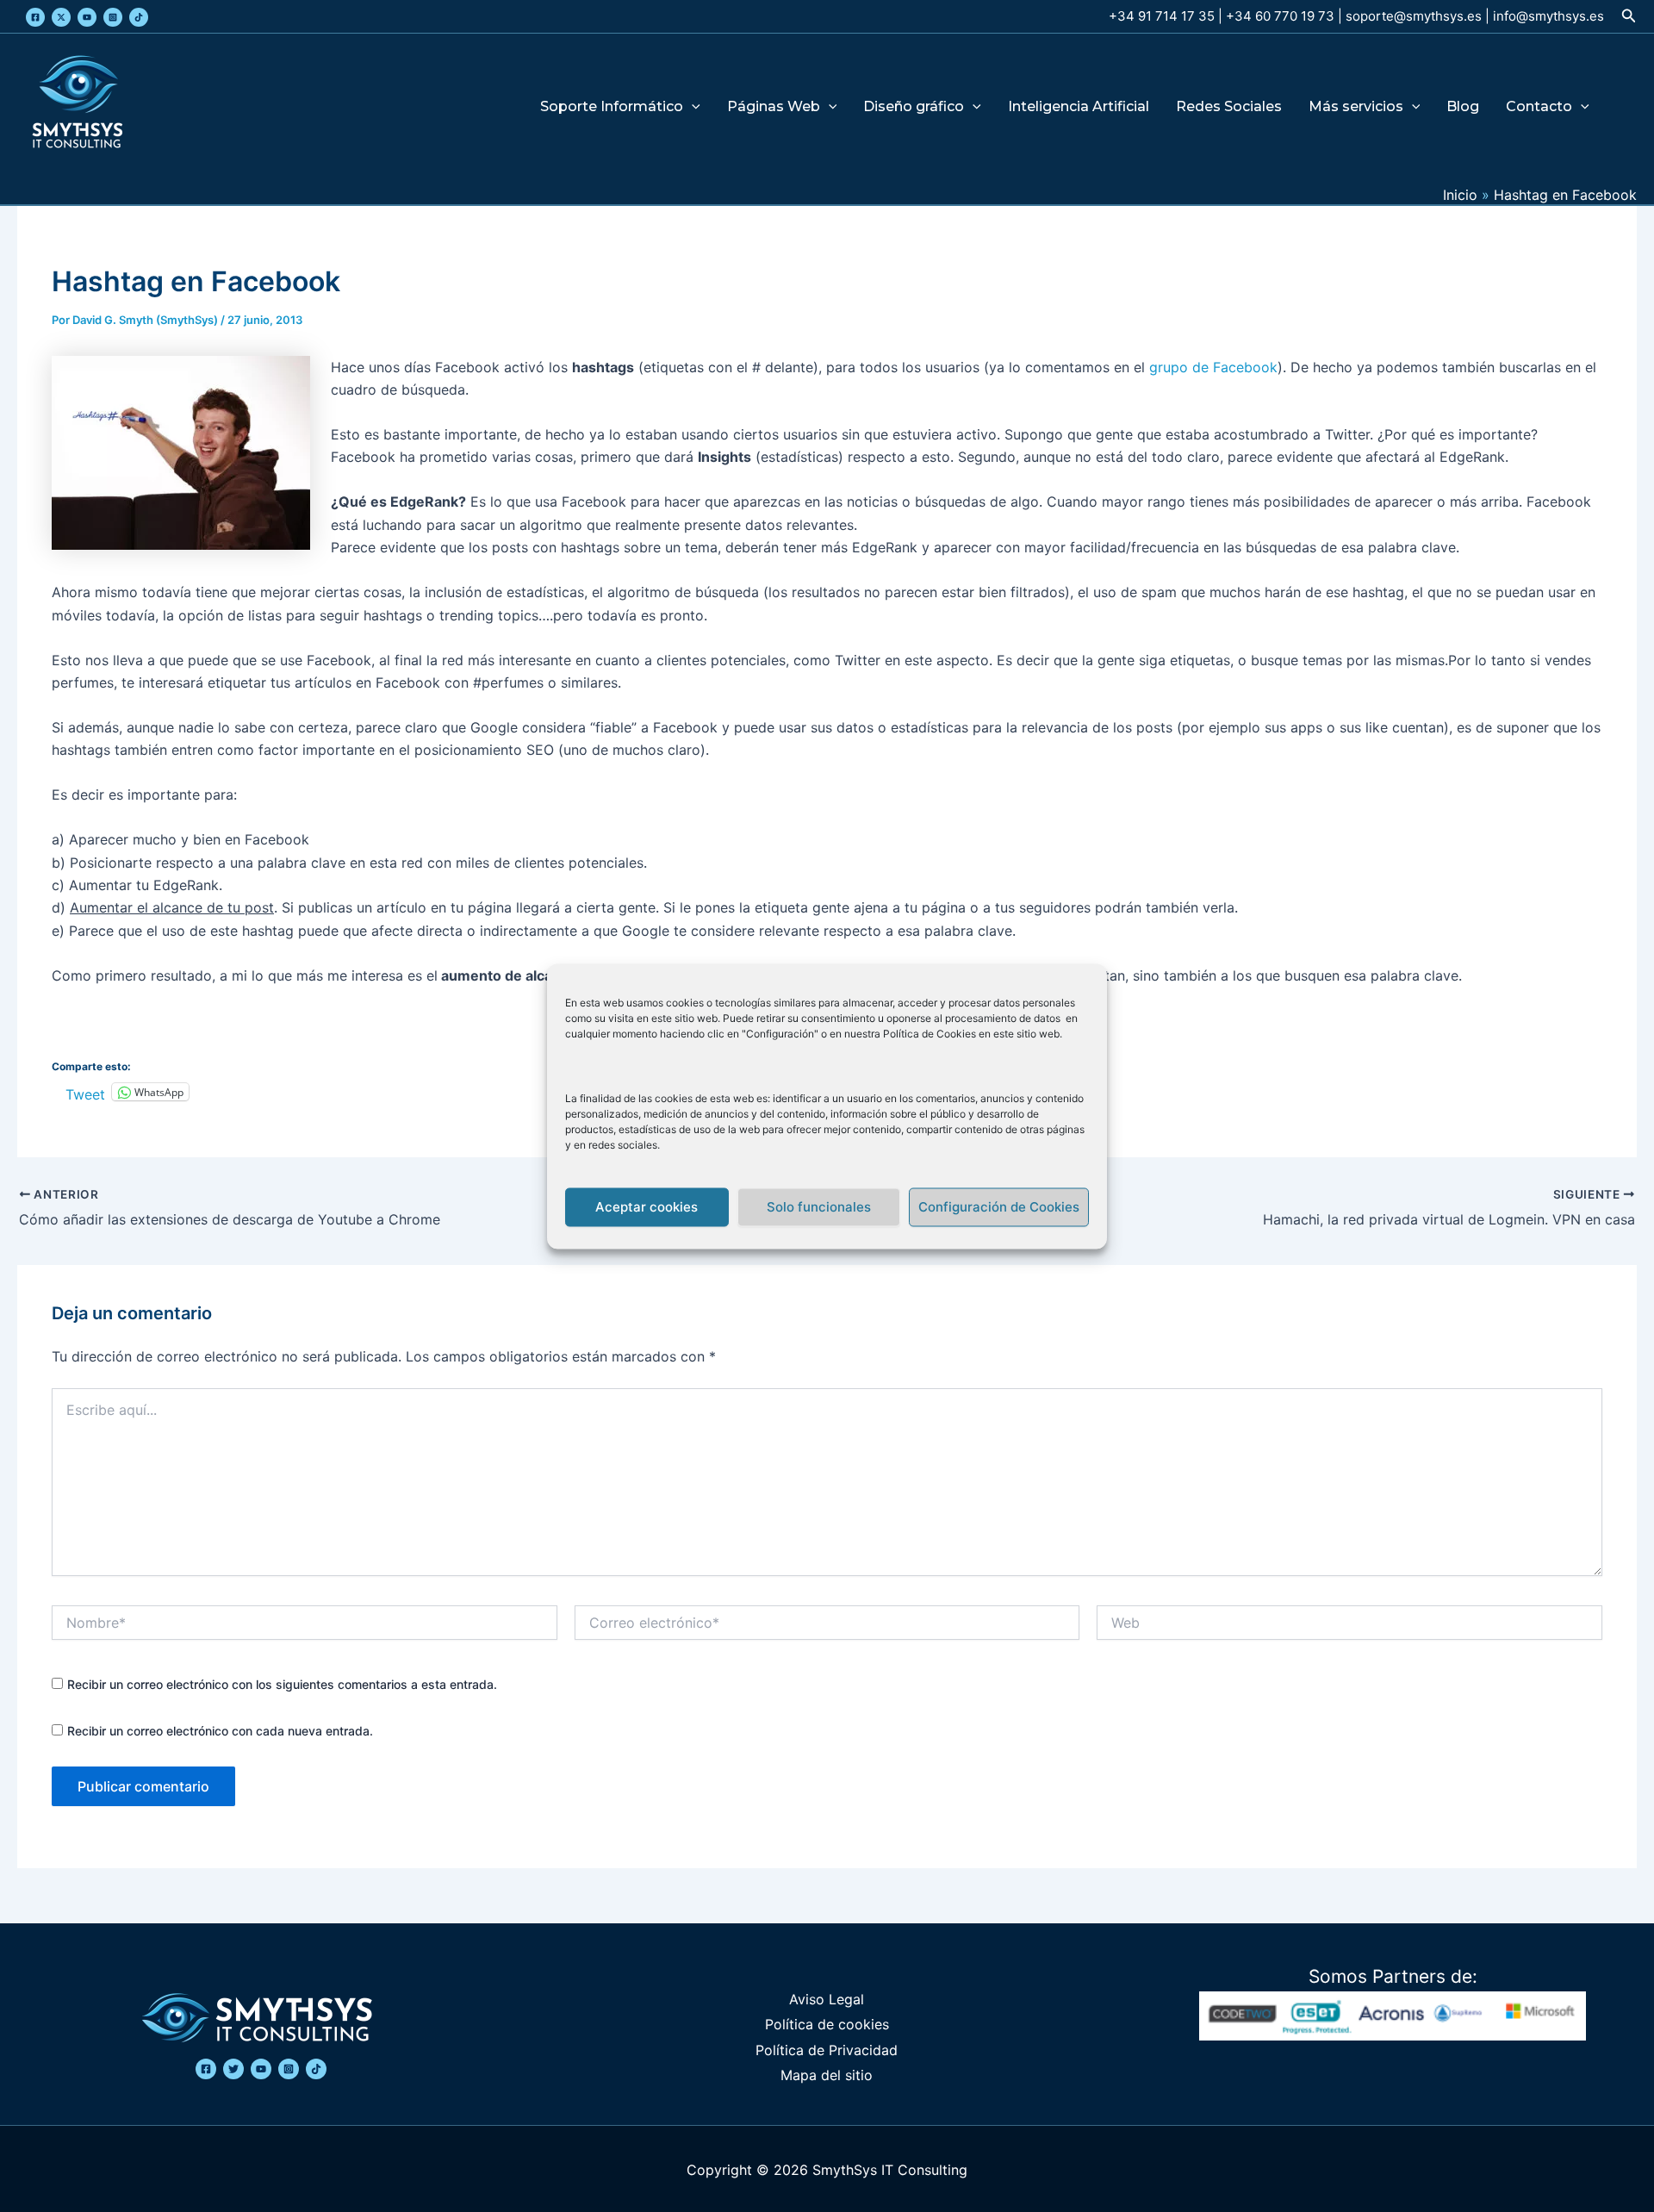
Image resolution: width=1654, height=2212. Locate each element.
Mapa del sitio (827, 2075)
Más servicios (1356, 107)
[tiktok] (316, 2069)
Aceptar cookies (647, 1207)
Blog (1463, 107)
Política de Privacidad (827, 2050)
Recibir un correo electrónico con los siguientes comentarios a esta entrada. (282, 1684)
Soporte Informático (612, 107)
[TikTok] (139, 17)
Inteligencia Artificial (1079, 107)
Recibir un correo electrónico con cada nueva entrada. (220, 1731)
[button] (1629, 16)
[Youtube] (87, 17)
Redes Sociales (1229, 107)
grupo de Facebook (1213, 367)
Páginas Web (774, 107)
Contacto (1539, 107)
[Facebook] (35, 17)
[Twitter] (61, 17)
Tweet (85, 1092)
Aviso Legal (827, 1999)
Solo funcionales (819, 1207)
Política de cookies (827, 2024)
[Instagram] (113, 17)
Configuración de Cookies (999, 1207)
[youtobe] (261, 2069)
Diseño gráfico (914, 107)
